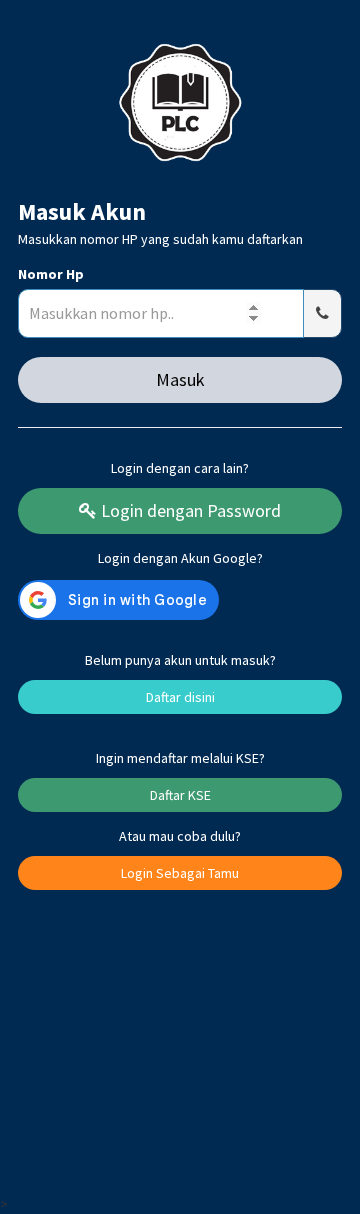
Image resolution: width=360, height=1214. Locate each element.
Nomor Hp (51, 274)
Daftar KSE (180, 795)
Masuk (180, 379)
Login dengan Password (189, 510)
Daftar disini (180, 697)
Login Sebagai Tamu (180, 873)
